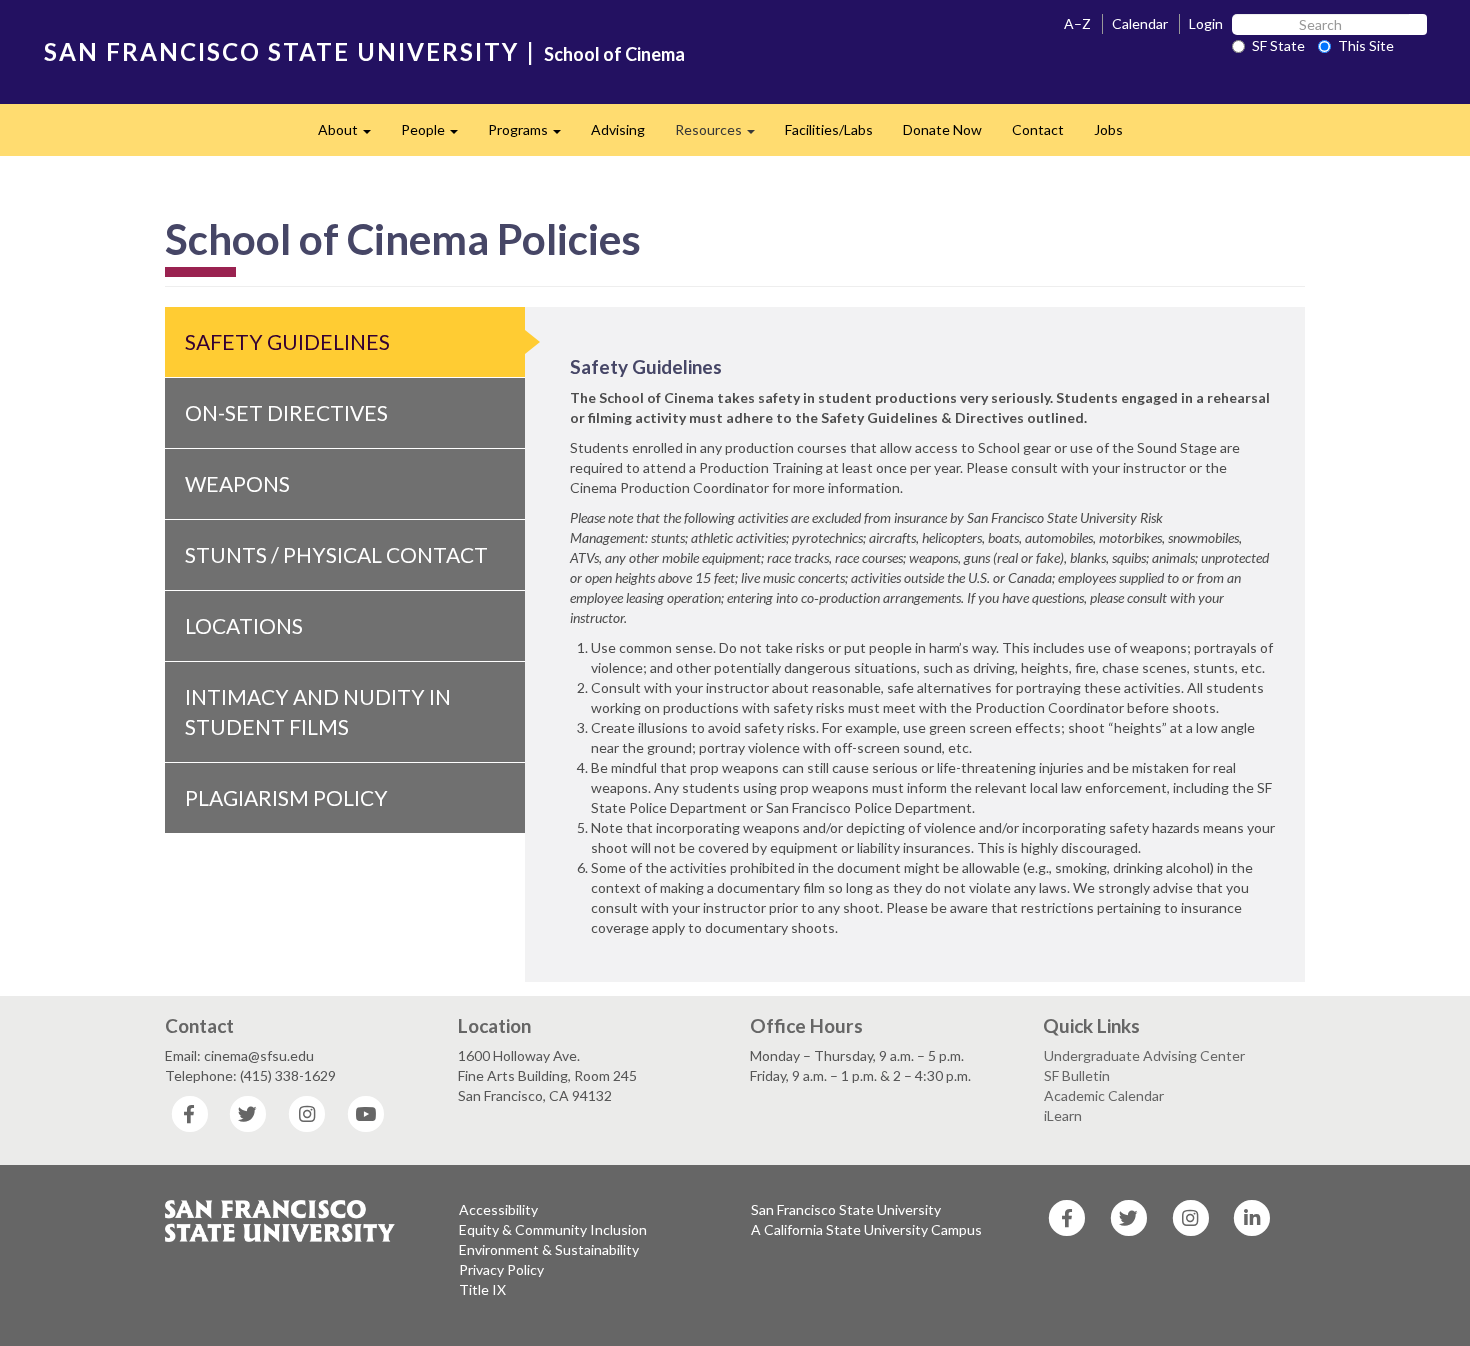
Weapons (237, 483)
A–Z (1077, 23)
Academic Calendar (1104, 1095)
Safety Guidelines (287, 341)
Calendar (1140, 23)
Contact (1038, 129)
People (437, 135)
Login (1206, 23)
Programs (532, 135)
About (352, 135)
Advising (618, 129)
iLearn (1063, 1115)
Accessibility (498, 1209)
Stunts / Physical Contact (336, 554)
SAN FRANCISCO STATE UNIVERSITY (281, 51)
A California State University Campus (866, 1229)
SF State (1278, 45)
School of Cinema (614, 54)
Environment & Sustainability (549, 1249)
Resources (722, 135)
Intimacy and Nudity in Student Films (318, 711)
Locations (244, 625)
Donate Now (942, 129)
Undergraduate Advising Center (1144, 1055)
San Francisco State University (846, 1209)
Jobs (1108, 129)
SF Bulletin (1077, 1075)
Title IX (482, 1289)
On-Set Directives (286, 412)
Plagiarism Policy (286, 797)
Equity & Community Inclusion (553, 1229)
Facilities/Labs (829, 129)
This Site (1366, 45)
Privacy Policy (501, 1269)
